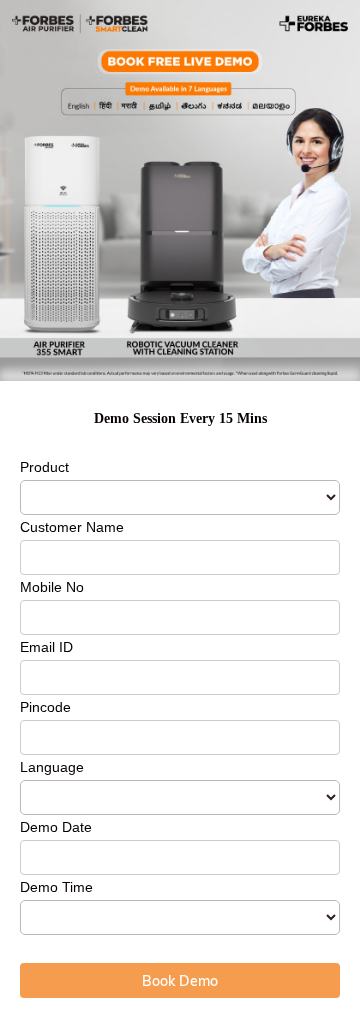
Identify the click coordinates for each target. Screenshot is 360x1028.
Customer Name (72, 527)
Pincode (45, 707)
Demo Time (56, 887)
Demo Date (56, 827)
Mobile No (52, 587)
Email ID (46, 647)
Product (44, 467)
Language (52, 767)
